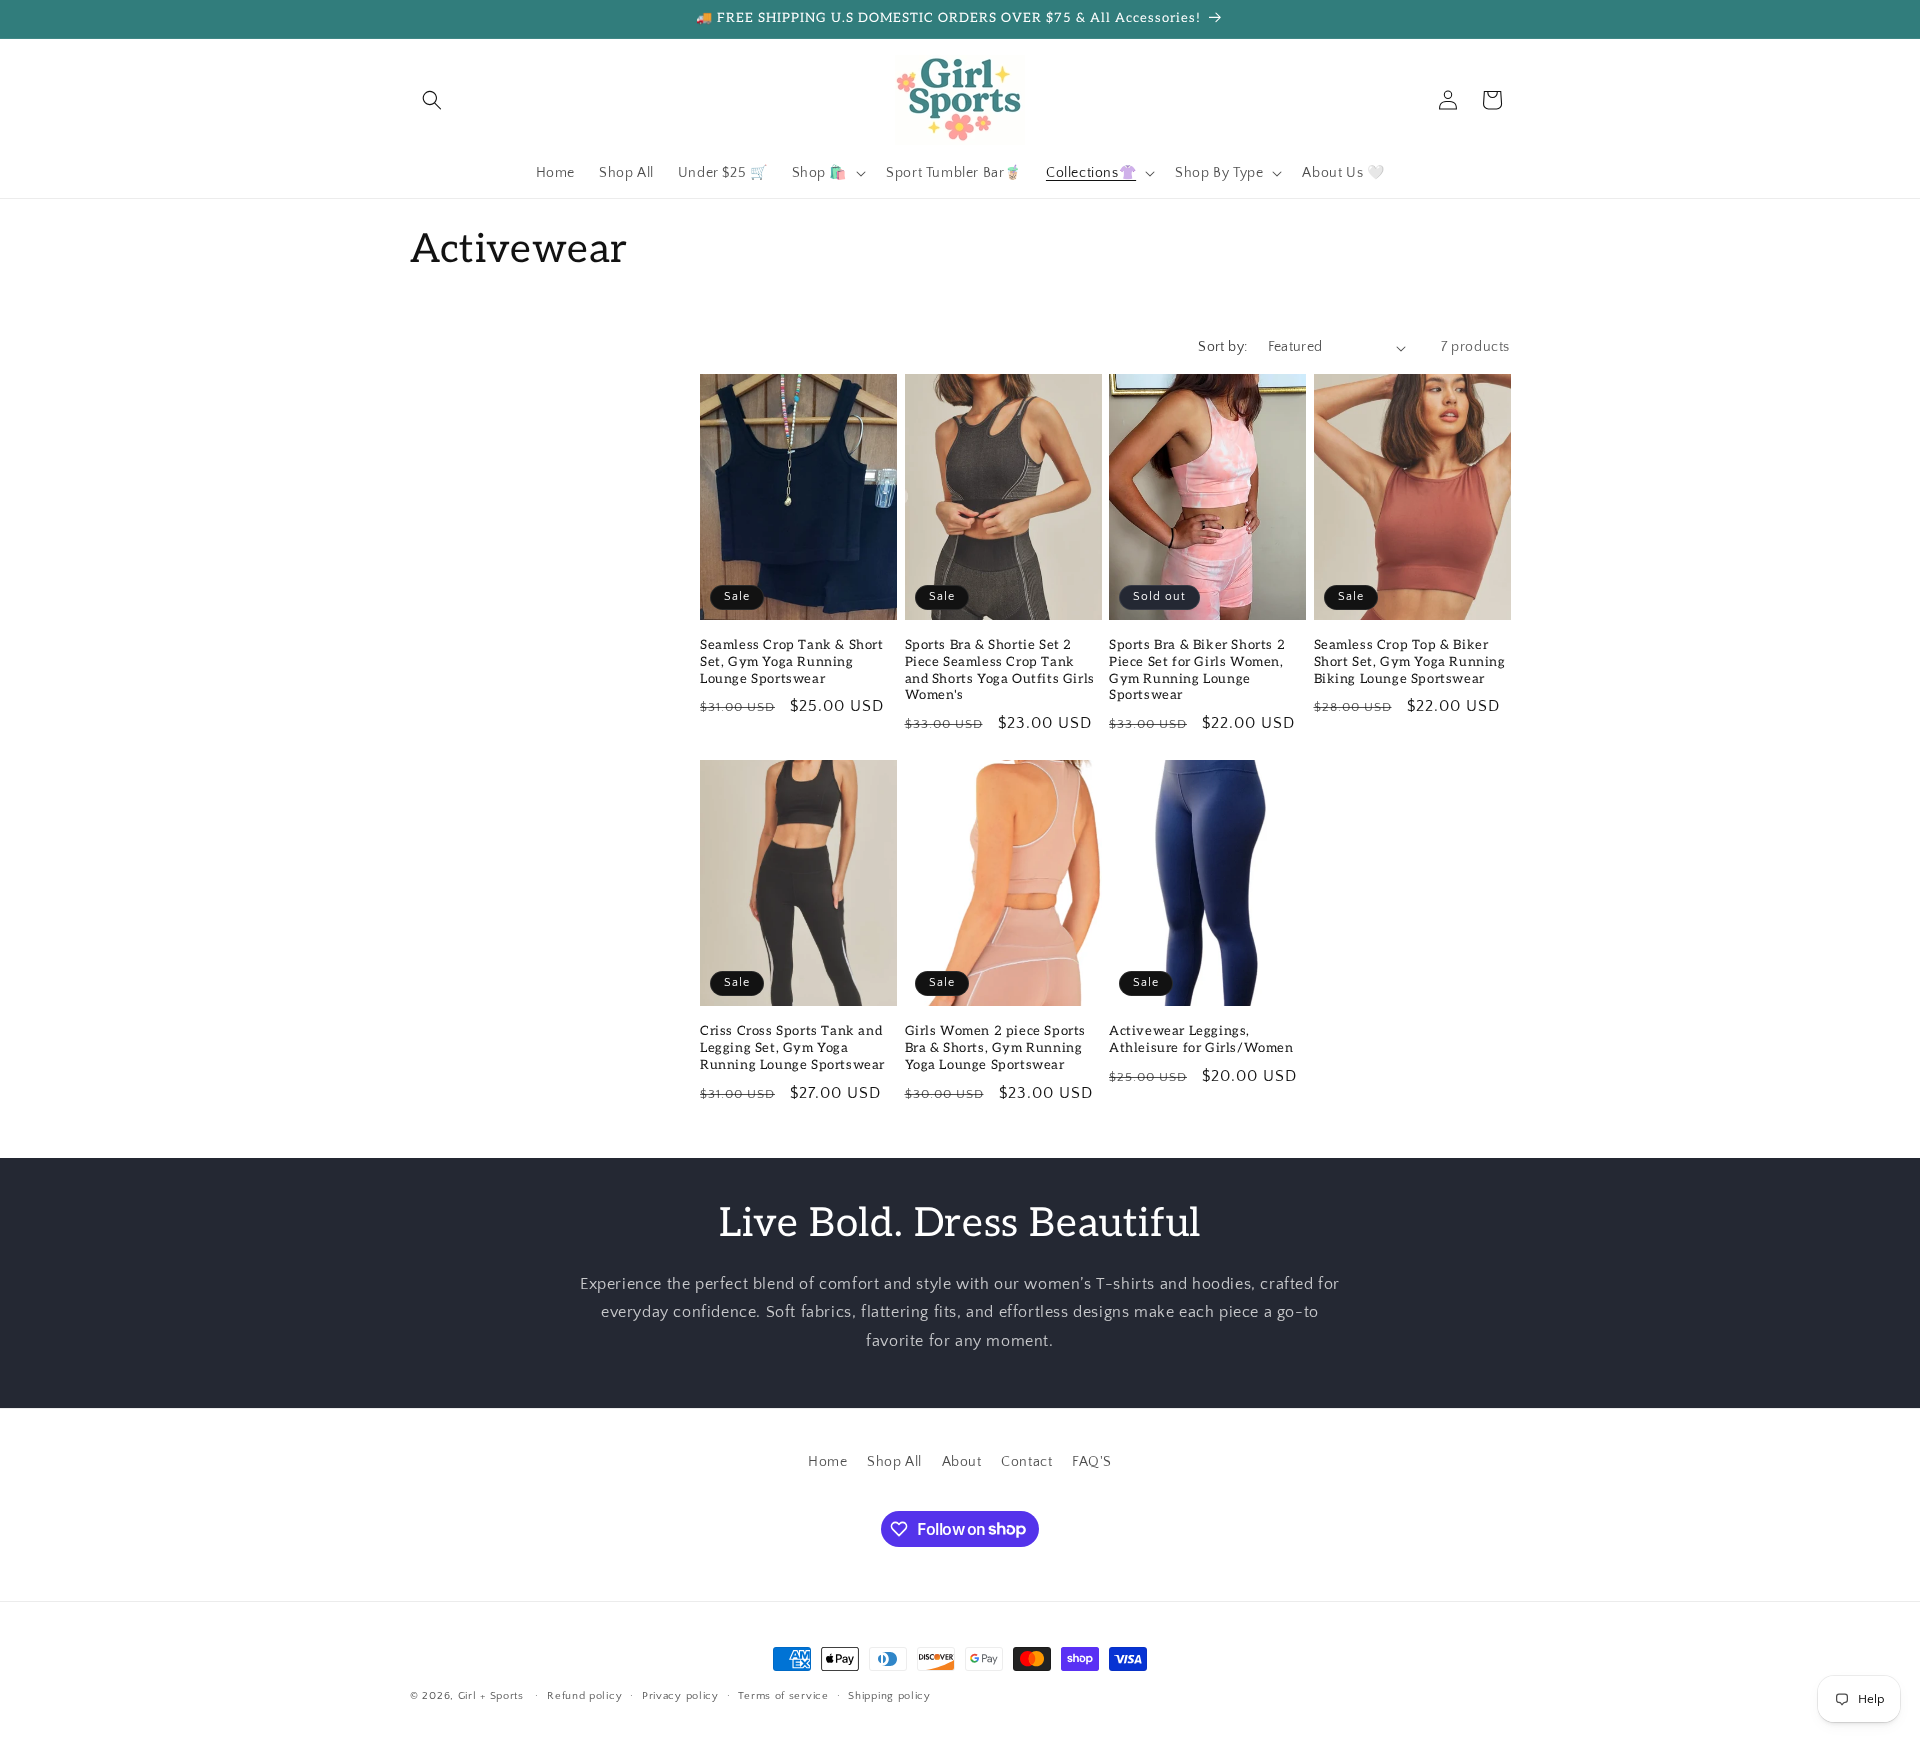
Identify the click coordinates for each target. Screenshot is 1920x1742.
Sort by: (1222, 347)
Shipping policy (889, 1695)
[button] (432, 100)
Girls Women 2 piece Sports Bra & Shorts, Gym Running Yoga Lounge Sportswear (996, 1048)
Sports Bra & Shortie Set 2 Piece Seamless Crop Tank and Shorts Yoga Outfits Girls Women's (1000, 670)
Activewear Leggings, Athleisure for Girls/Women (1201, 1039)
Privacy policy (680, 1695)
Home (827, 1462)
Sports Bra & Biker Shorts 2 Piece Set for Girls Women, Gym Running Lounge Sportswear (1197, 670)
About (962, 1462)
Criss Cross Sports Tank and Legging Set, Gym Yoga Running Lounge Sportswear (792, 1048)
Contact (1026, 1462)
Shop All (894, 1462)
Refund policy (584, 1695)
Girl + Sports (491, 1696)
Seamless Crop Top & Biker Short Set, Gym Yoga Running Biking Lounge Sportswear (1410, 662)
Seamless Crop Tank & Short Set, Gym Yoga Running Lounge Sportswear (792, 662)
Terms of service (783, 1695)
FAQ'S (1092, 1462)
